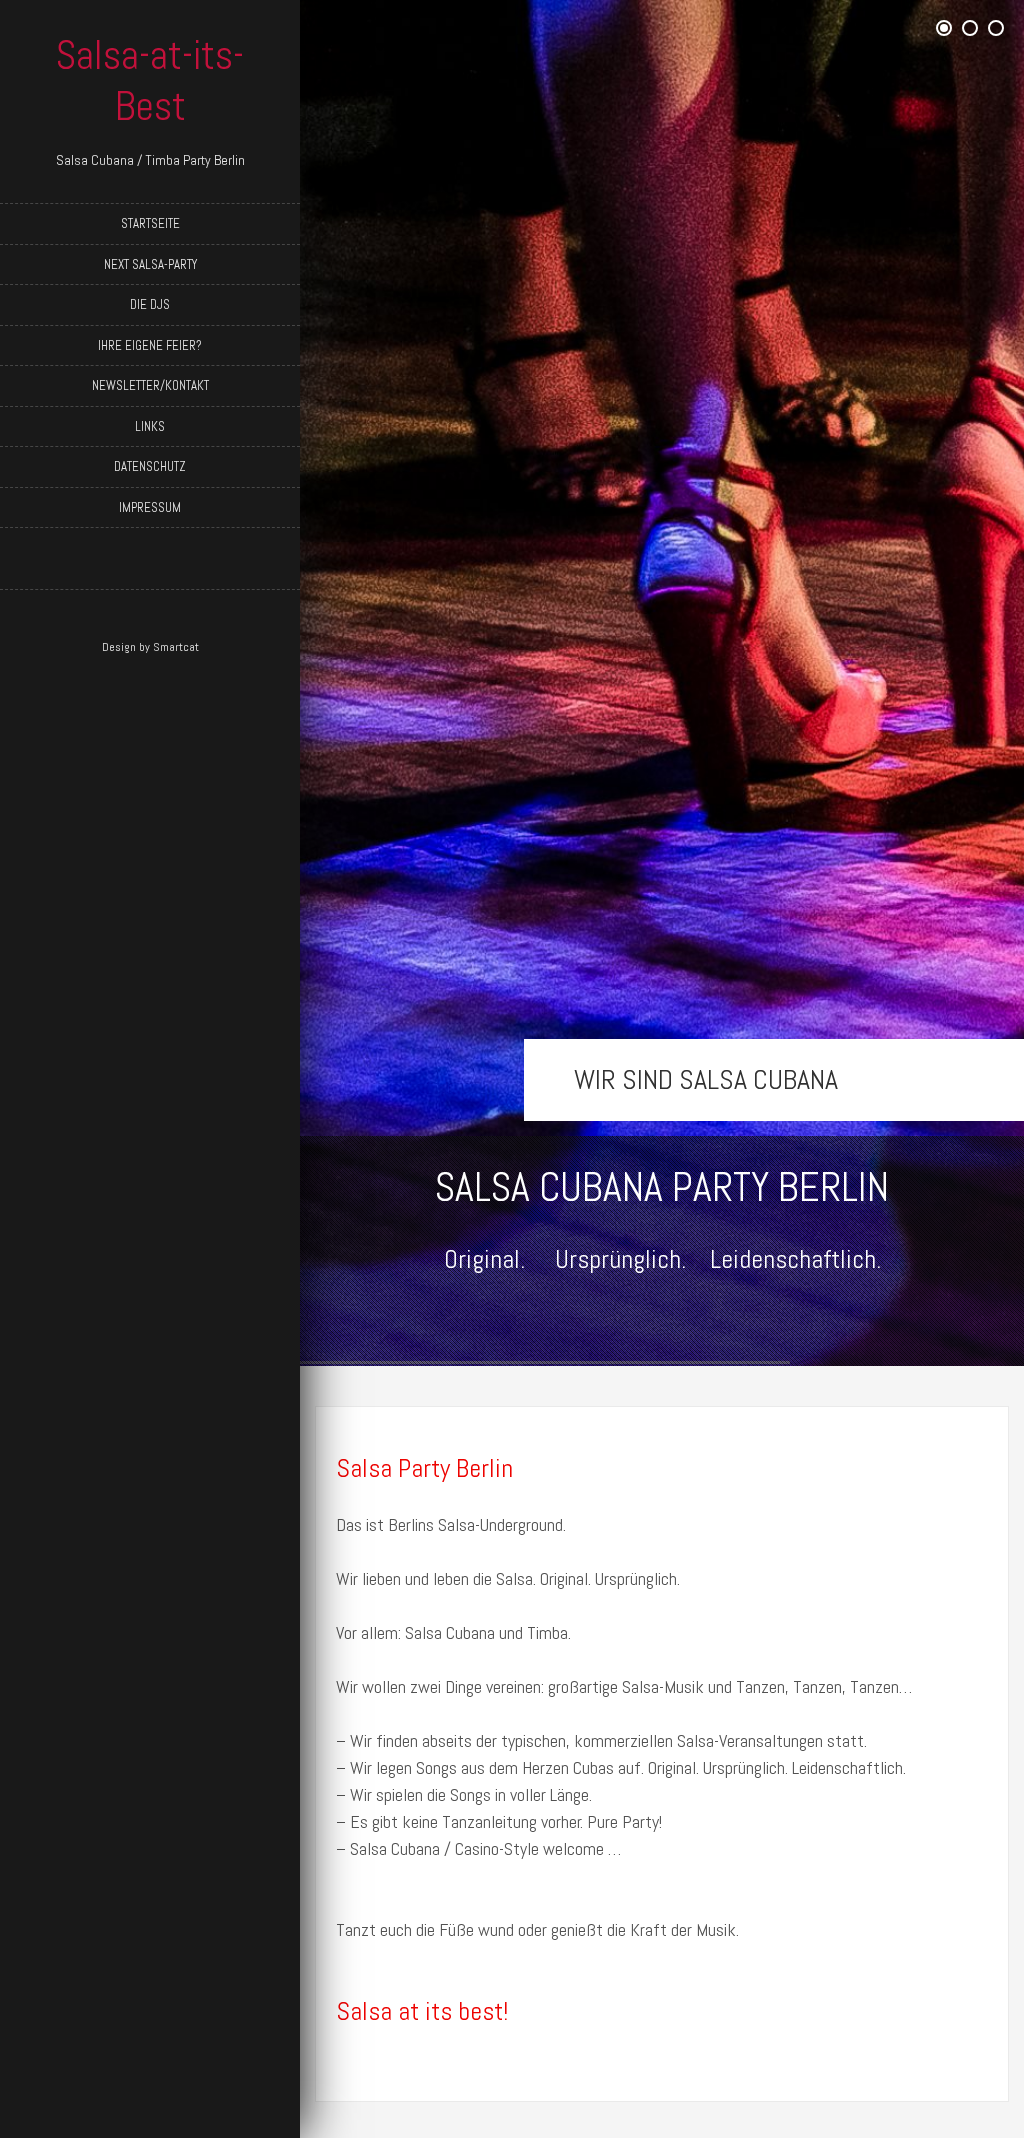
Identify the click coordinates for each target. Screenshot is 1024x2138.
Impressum (150, 507)
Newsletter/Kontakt (150, 385)
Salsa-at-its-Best (150, 81)
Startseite (150, 223)
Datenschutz (150, 466)
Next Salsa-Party (150, 264)
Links (150, 426)
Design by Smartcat (150, 647)
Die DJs (150, 304)
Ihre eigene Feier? (150, 345)
